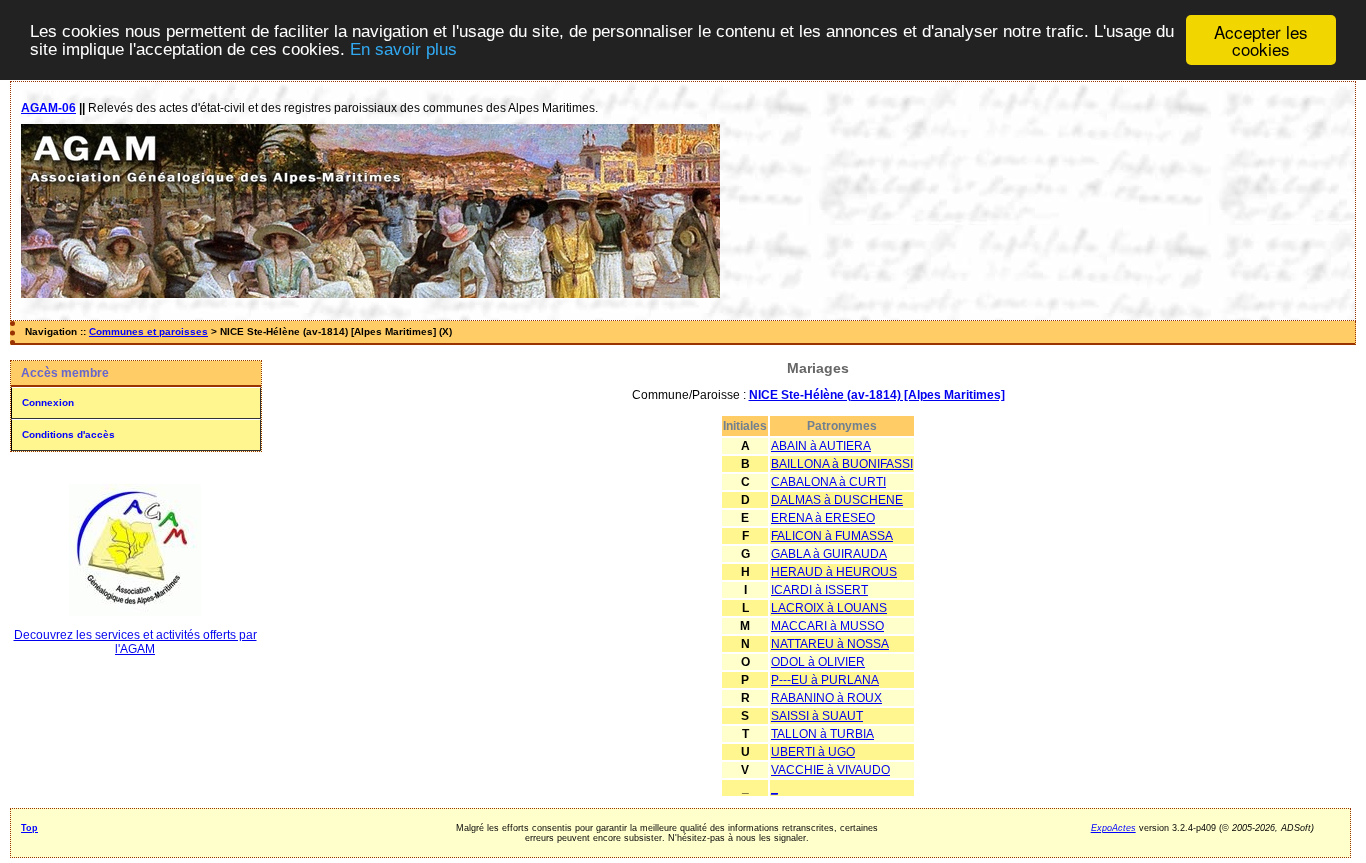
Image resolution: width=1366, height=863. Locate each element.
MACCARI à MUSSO (827, 626)
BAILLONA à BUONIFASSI (842, 464)
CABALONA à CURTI (828, 482)
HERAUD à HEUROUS (834, 572)
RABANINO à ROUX (826, 698)
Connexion (48, 402)
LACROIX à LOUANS (829, 608)
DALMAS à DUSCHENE (837, 500)
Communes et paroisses (148, 331)
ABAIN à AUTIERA (821, 446)
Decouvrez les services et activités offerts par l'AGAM (135, 642)
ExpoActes (1113, 828)
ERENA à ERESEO (823, 518)
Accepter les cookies (1261, 40)
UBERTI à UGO (813, 752)
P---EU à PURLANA (825, 680)
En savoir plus (403, 49)
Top (29, 828)
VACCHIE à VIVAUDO (830, 770)
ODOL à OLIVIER (818, 662)
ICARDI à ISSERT (819, 590)
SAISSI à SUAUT (817, 716)
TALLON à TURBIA (822, 734)
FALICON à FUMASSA (832, 536)
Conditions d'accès (68, 434)
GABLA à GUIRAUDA (829, 554)
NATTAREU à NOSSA (830, 644)
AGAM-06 (48, 108)
